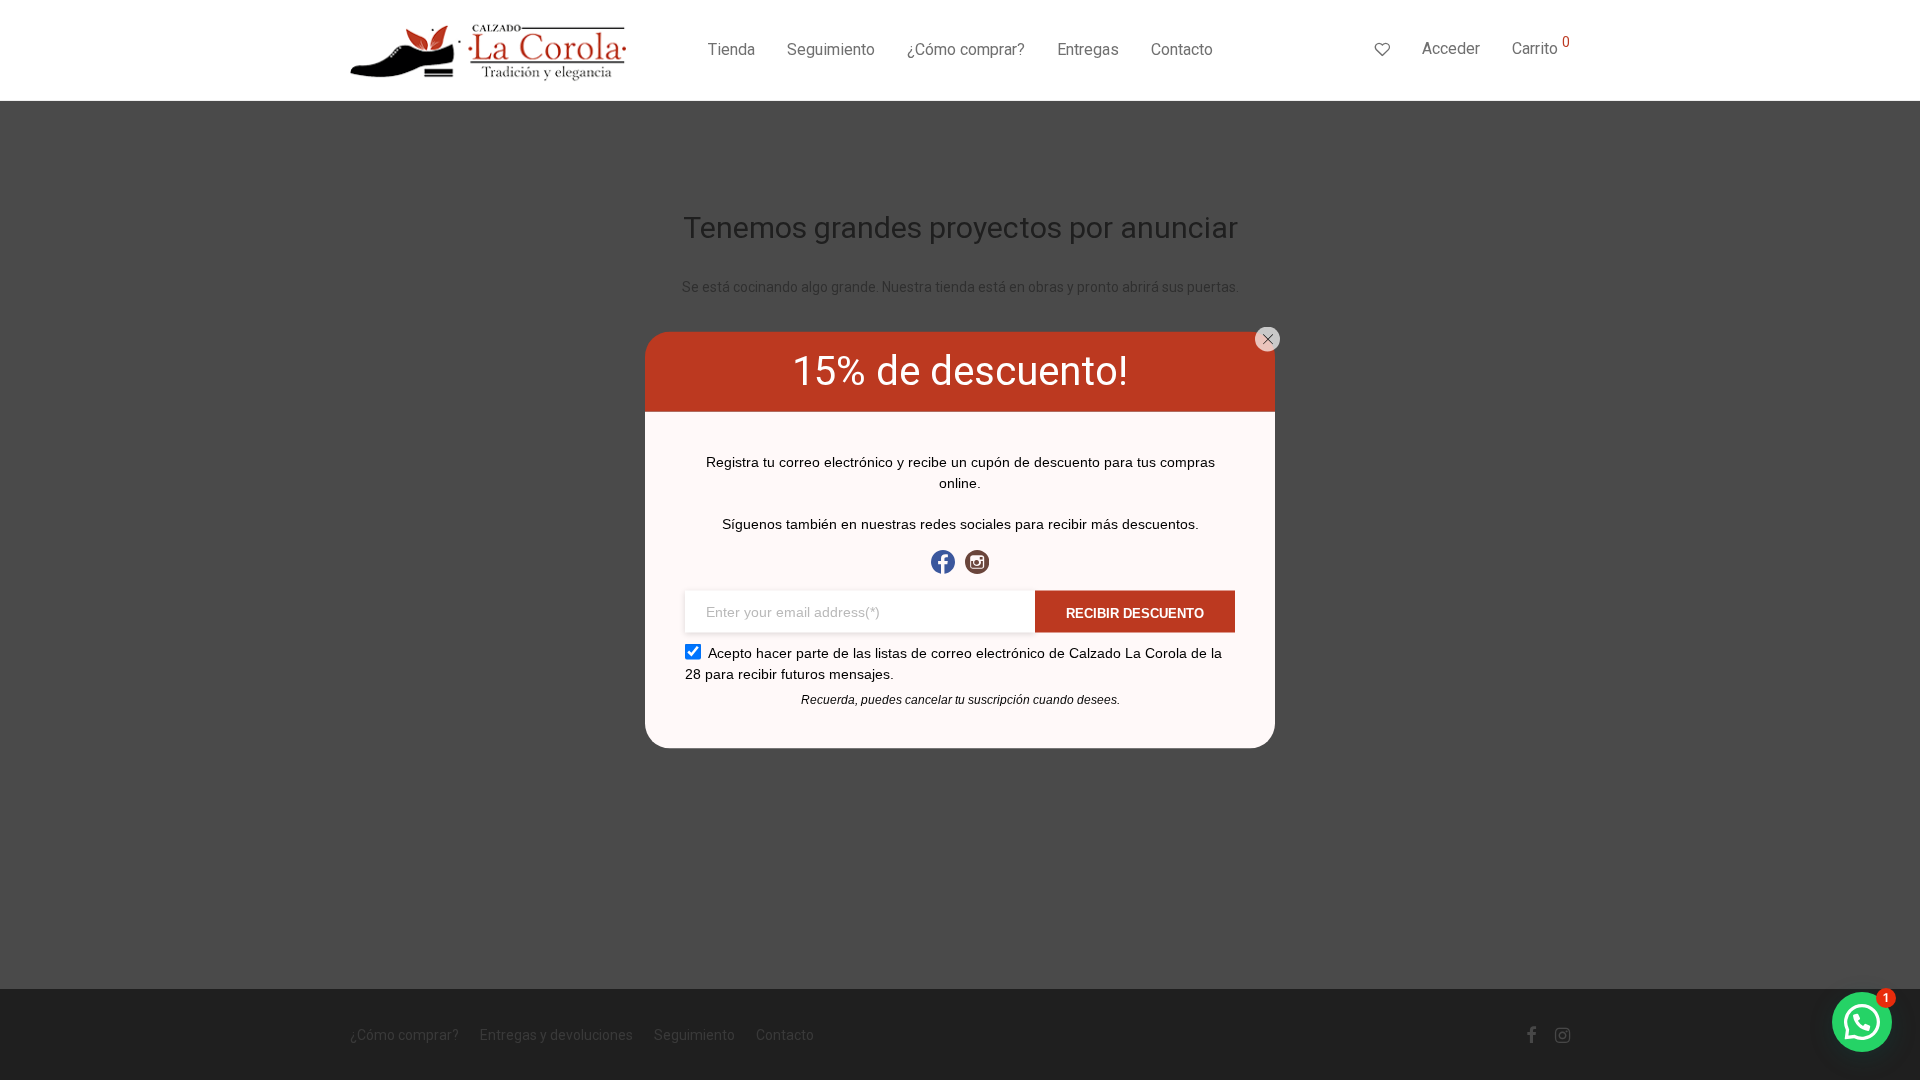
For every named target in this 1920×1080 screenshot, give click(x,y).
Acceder (1451, 48)
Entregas (1088, 49)
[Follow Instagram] (977, 563)
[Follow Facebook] (943, 563)
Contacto (1182, 49)
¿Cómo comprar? (966, 49)
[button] (1862, 1022)
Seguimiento (831, 49)
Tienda (731, 49)
